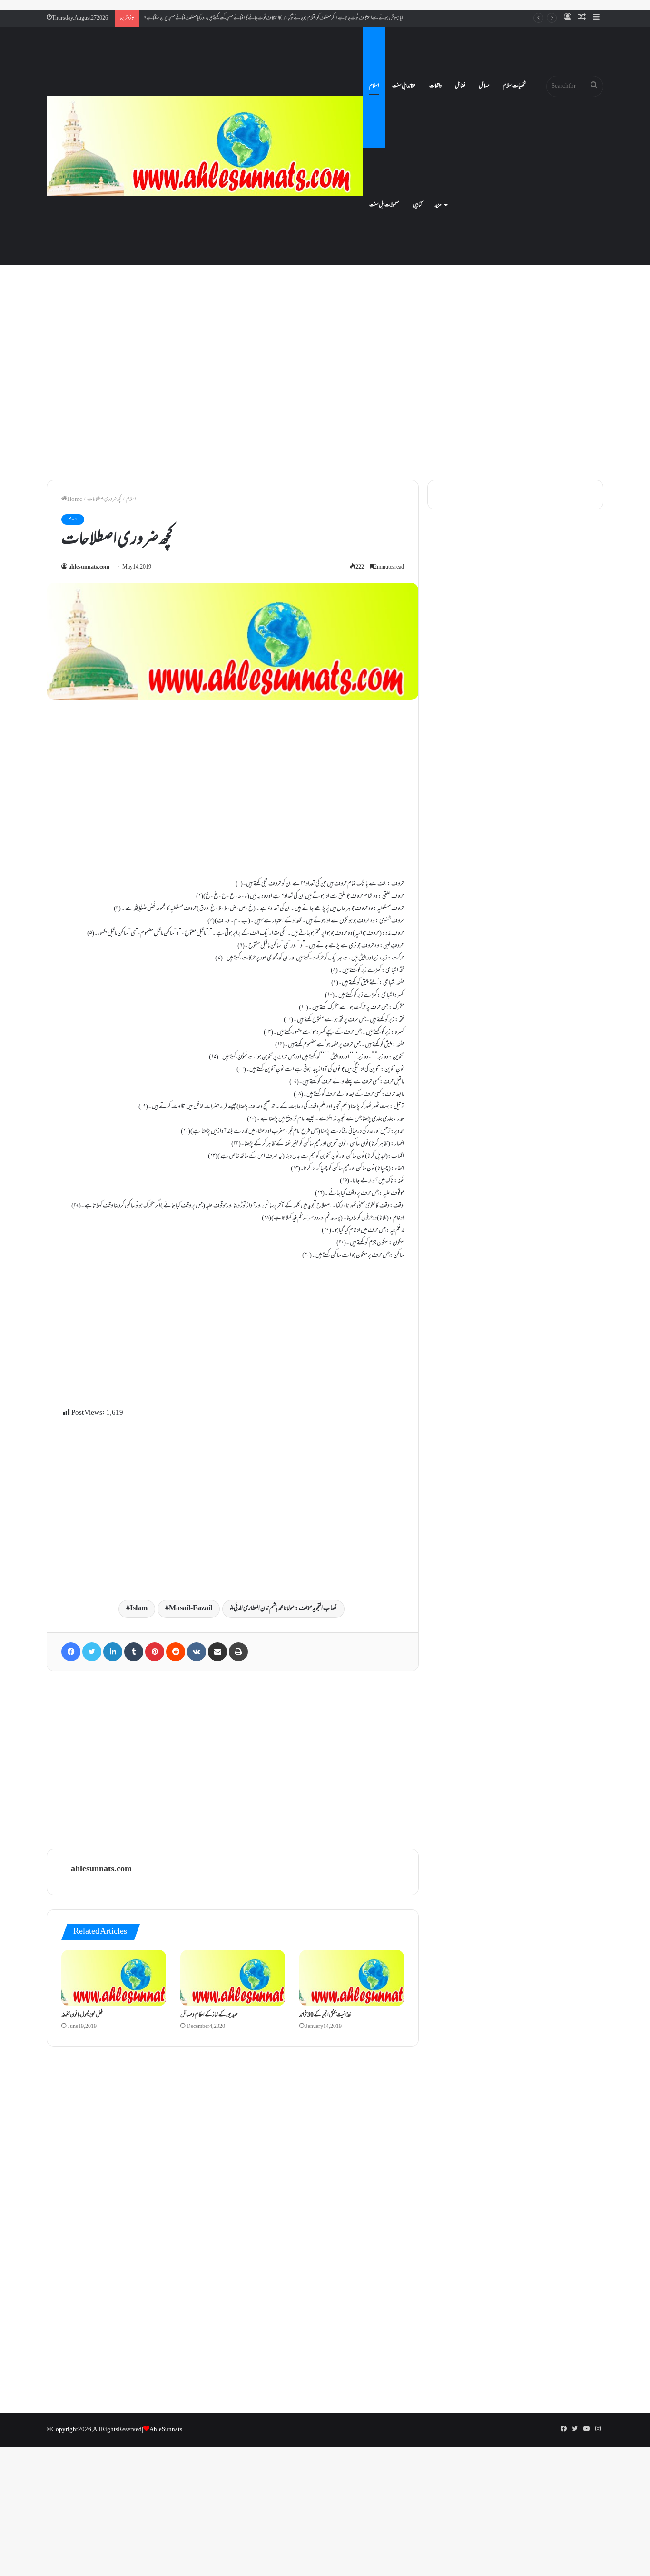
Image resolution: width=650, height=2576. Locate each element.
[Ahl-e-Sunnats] (205, 146)
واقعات (435, 86)
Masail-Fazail (191, 1609)
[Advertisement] (325, 390)
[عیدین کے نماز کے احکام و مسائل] (233, 1978)
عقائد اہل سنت (404, 86)
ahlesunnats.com (89, 567)
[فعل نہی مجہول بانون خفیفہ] (114, 1978)
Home (75, 499)
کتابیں (417, 205)
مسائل (484, 86)
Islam (139, 1609)
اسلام (374, 86)
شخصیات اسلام (514, 86)
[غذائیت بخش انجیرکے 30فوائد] (352, 1978)
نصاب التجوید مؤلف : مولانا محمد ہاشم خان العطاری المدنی (285, 1609)
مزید (438, 205)
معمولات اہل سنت (384, 205)
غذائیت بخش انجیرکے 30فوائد (325, 2015)
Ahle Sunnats (166, 2430)
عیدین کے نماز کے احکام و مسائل (209, 2015)
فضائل (460, 86)
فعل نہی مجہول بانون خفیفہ (82, 2015)
